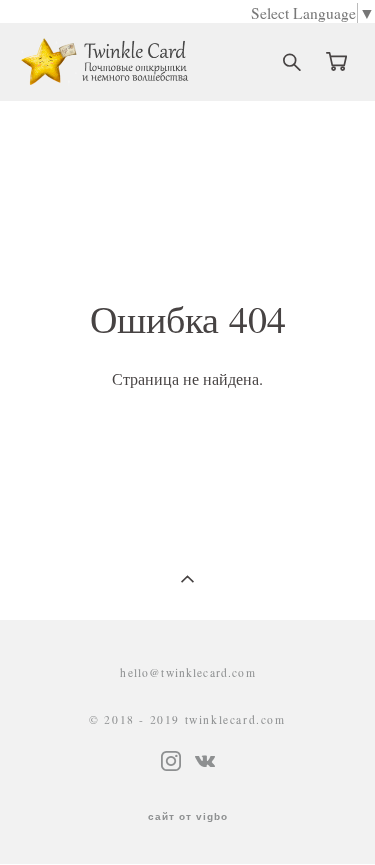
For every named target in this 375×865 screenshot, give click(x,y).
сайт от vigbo (188, 817)
